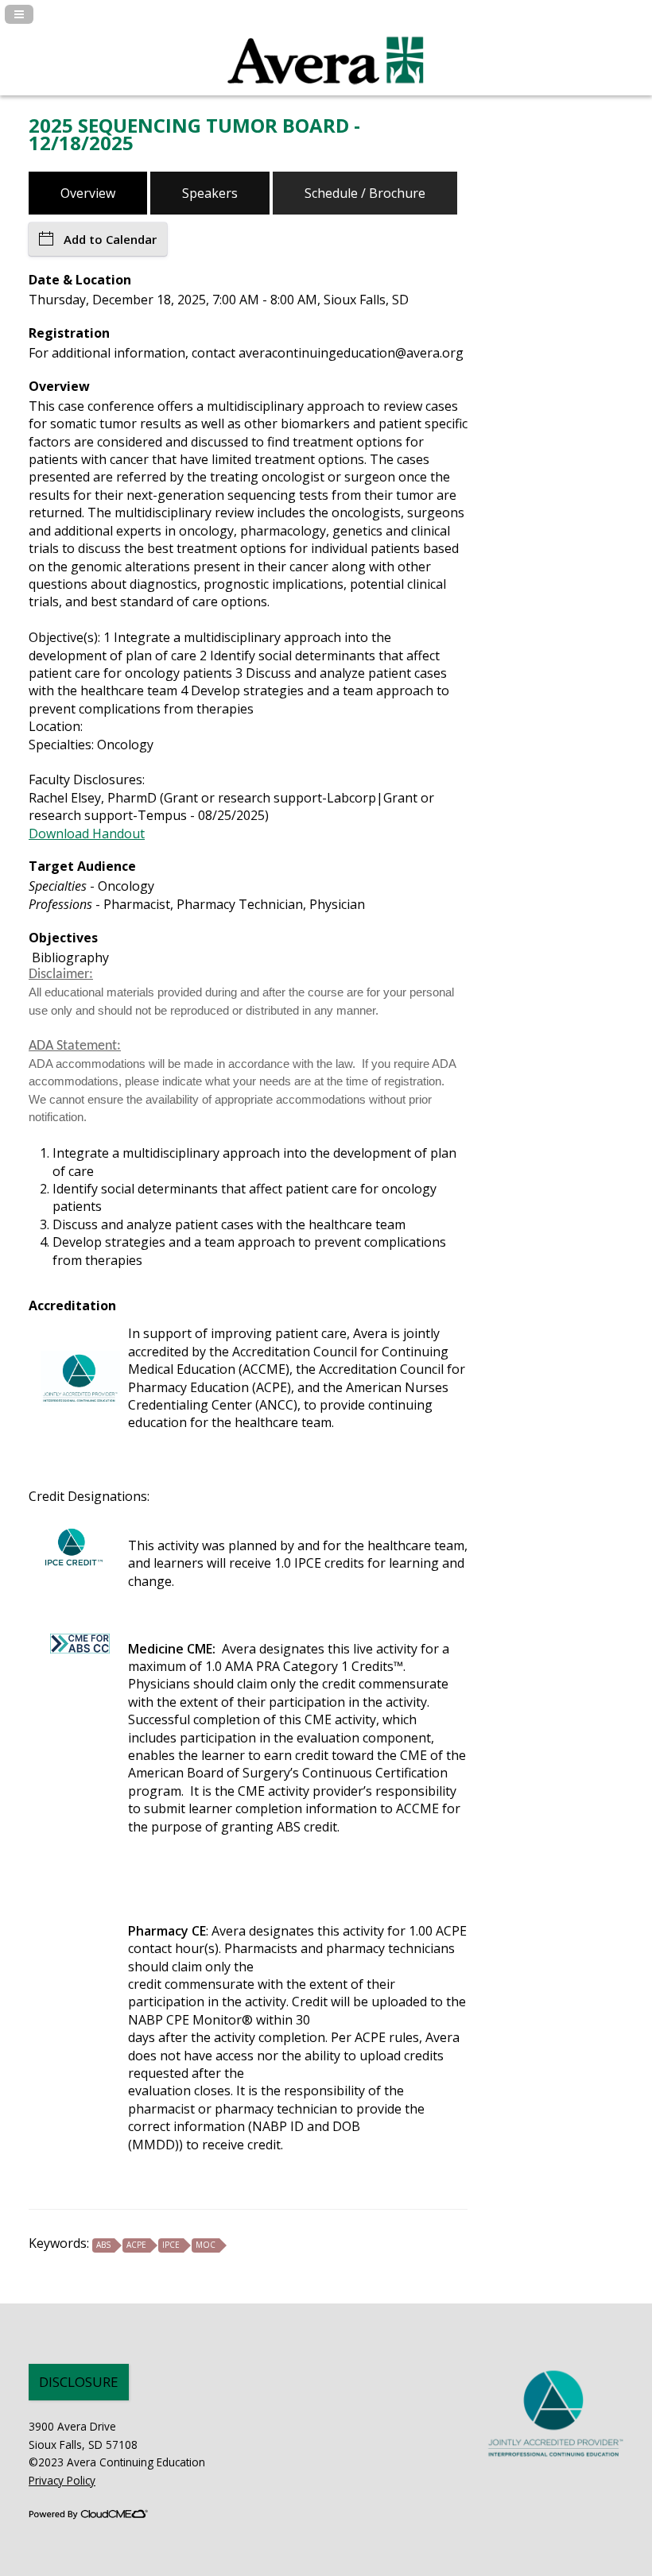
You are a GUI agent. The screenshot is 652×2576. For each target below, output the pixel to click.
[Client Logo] (326, 93)
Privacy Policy (62, 2480)
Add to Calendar (110, 239)
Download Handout (87, 834)
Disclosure (79, 2382)
